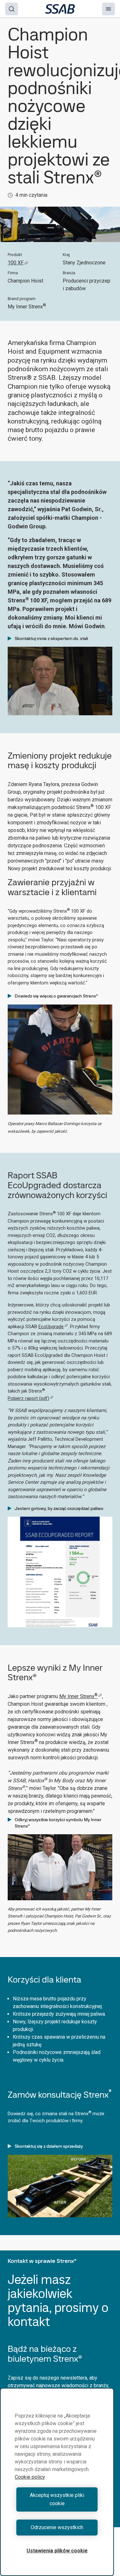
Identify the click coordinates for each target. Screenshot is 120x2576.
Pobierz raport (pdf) (28, 1398)
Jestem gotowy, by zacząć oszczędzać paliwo (59, 1508)
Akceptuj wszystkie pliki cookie (57, 2499)
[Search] (12, 9)
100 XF (16, 263)
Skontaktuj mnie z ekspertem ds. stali (51, 638)
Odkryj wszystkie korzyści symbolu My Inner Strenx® (58, 1823)
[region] (57, 2482)
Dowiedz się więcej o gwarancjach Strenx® (56, 996)
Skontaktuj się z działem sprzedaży (49, 2146)
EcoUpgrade (51, 1327)
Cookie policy (30, 2477)
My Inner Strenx (78, 1696)
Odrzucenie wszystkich (57, 2527)
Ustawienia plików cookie (57, 2551)
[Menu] (108, 9)
